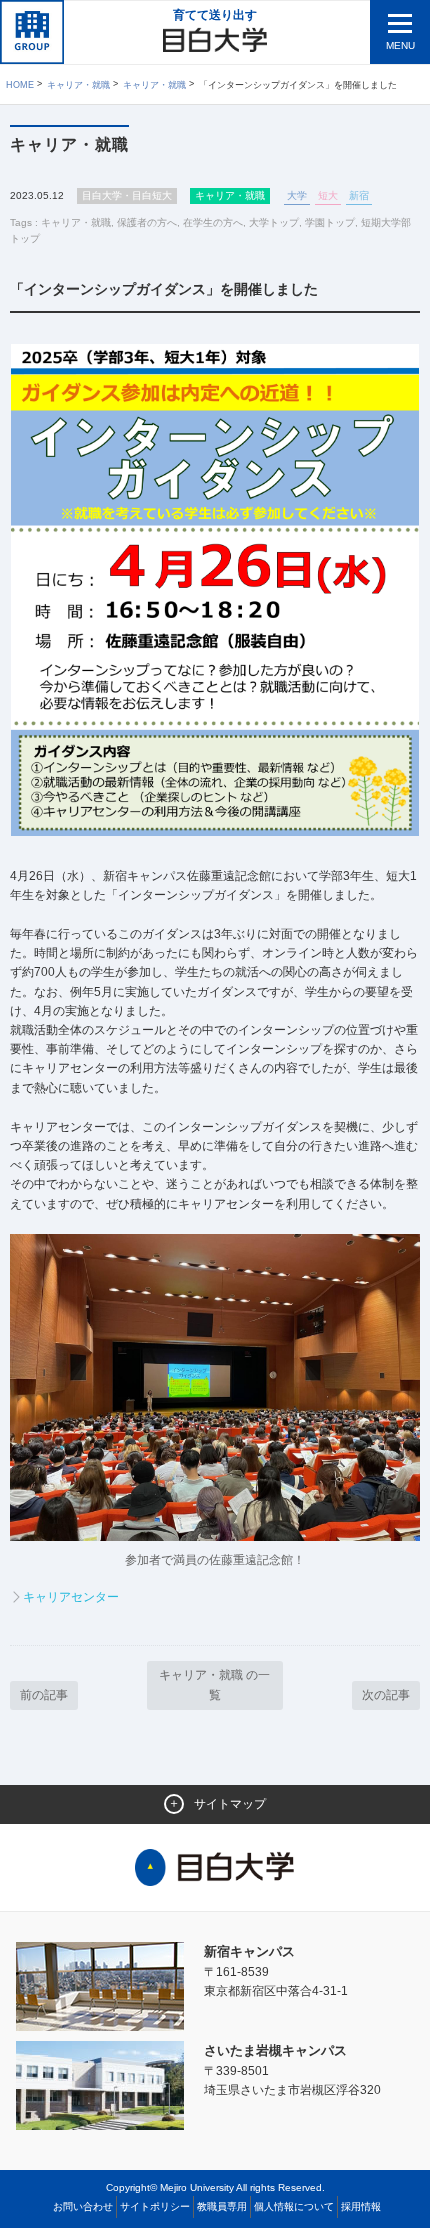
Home (20, 85)
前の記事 (44, 1695)
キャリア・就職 (78, 85)
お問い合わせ (83, 2206)
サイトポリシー (155, 2206)
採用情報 (361, 2206)
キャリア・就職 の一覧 (214, 1684)
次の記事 (386, 1695)
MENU (400, 45)
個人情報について (294, 2206)
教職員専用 (222, 2206)
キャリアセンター (71, 1597)
